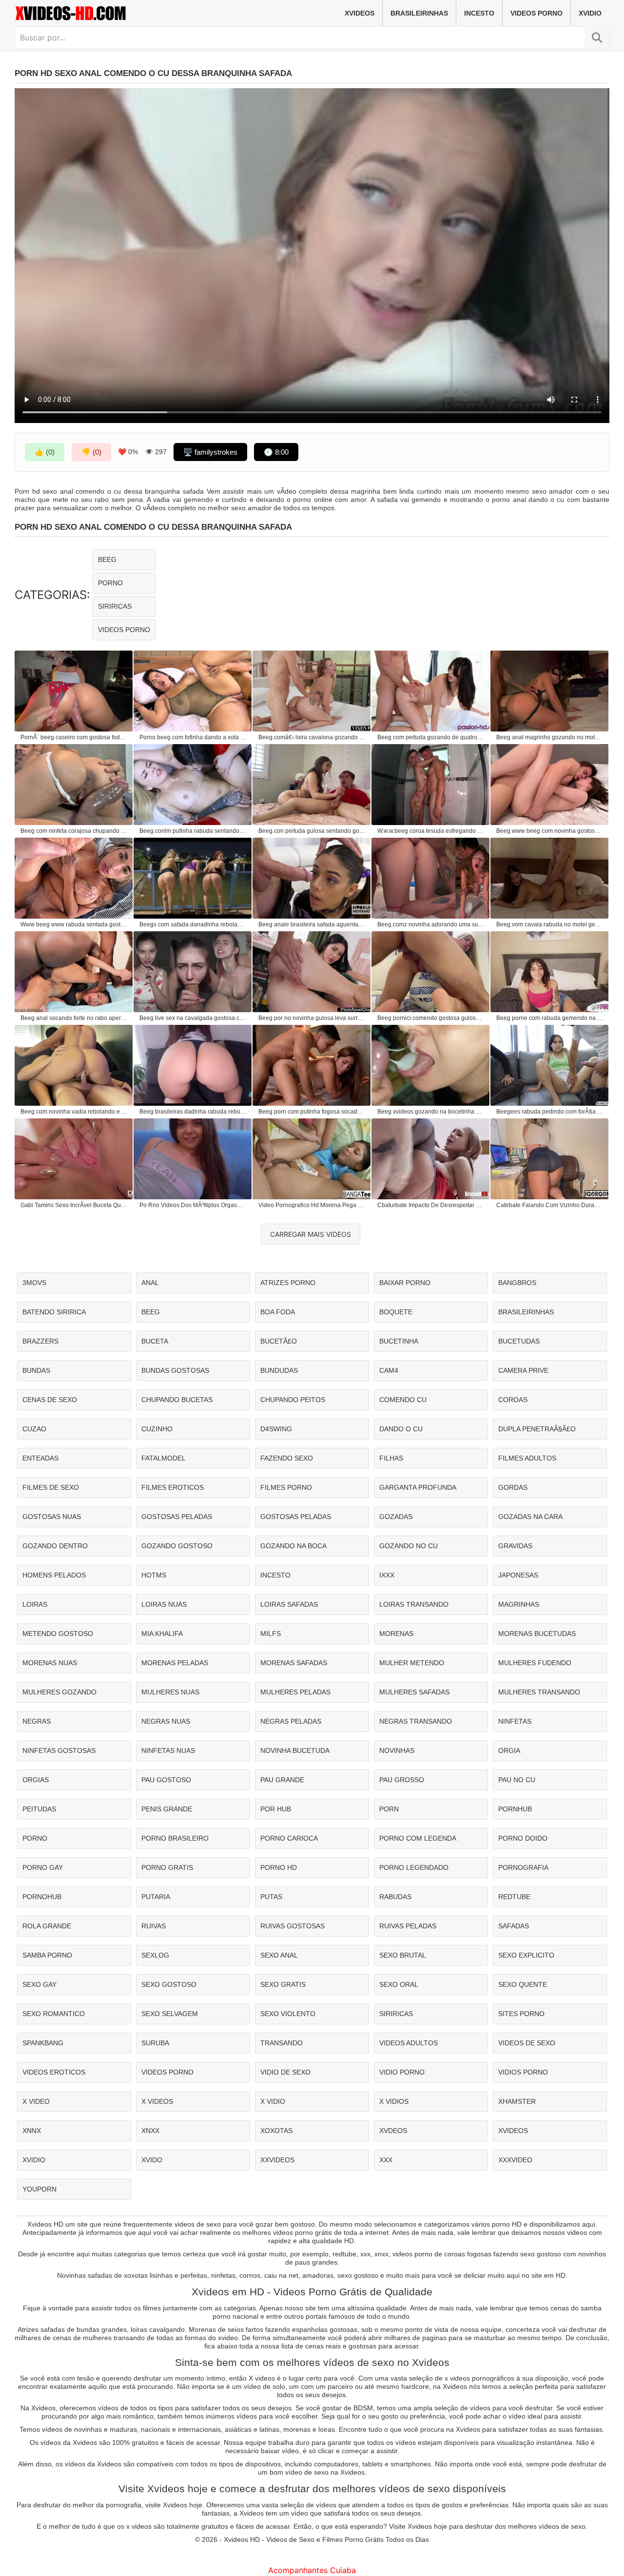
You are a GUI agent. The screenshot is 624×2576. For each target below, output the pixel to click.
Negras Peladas (291, 1721)
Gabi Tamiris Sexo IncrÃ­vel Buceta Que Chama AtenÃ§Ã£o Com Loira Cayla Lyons (74, 1205)
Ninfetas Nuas (168, 1750)
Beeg (107, 559)
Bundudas (279, 1370)
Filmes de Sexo (51, 1487)
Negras (37, 1721)
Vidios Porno (523, 2072)
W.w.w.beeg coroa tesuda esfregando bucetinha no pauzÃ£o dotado (431, 831)
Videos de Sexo (527, 2043)
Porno (110, 583)
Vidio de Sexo (285, 2072)
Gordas (513, 1487)
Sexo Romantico (54, 2014)
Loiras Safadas (289, 1604)
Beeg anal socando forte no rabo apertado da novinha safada (74, 1018)
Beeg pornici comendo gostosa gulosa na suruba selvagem (431, 1018)
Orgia (509, 1750)
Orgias (36, 1780)
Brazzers (40, 1341)
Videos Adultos (409, 2043)
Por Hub (276, 1809)
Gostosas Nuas (52, 1517)
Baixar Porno (405, 1283)
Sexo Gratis (283, 1984)
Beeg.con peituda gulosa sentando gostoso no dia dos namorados (312, 831)
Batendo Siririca (54, 1312)
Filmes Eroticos (173, 1487)
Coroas (513, 1400)
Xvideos (360, 13)
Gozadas (396, 1517)
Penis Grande (167, 1809)
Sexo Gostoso (169, 1984)
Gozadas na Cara (530, 1517)
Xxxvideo (515, 2160)
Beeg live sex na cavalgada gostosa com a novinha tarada (193, 1018)
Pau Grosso (402, 1780)
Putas (271, 1897)
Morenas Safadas (294, 1663)
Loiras (35, 1604)
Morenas (396, 1634)
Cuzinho (157, 1429)
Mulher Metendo (412, 1663)
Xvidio (590, 13)
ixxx (387, 1575)
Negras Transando (416, 1721)
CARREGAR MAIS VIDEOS (311, 1234)
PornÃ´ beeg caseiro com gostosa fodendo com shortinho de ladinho (74, 737)
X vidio (273, 2101)
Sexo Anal (279, 1955)
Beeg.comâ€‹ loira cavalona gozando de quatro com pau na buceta (312, 737)
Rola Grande (47, 1926)
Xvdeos (393, 2131)
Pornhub (515, 1809)
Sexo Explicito (526, 1955)
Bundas (36, 1370)
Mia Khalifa (162, 1634)
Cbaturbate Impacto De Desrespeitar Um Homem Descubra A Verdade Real (431, 1205)
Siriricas (115, 606)
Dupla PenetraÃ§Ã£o (537, 1429)
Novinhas (397, 1750)
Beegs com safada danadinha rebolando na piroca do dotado (193, 924)
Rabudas (395, 1897)
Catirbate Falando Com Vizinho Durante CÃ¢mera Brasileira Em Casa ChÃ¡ (550, 1205)
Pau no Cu (517, 1780)
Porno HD (279, 1867)
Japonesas (518, 1575)
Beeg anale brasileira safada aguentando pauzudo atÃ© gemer (312, 924)
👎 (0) (91, 452)
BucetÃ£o (279, 1341)
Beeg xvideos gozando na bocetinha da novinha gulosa (431, 1112)
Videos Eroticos (54, 2072)
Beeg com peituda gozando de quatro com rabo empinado (431, 737)
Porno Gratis (167, 1867)
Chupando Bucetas (177, 1400)
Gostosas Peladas (177, 1517)
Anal (150, 1283)
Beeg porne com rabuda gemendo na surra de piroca (550, 1018)
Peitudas (39, 1809)
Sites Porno (521, 2014)
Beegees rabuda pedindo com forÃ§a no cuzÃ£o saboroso (550, 1112)
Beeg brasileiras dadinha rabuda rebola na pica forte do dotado (193, 1112)
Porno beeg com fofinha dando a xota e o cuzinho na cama (193, 737)
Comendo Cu (403, 1400)
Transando (282, 2043)
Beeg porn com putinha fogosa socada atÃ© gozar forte (312, 1112)
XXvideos (277, 2160)
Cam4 (389, 1370)
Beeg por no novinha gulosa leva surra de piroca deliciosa (312, 1018)
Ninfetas (515, 1721)
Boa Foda (278, 1312)
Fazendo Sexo (287, 1458)
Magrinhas (519, 1604)
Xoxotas (276, 2131)
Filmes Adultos (527, 1458)
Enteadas (40, 1458)
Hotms (154, 1575)
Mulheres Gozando (59, 1692)
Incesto (479, 13)
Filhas (391, 1458)
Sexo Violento (288, 2014)
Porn (389, 1809)
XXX (386, 2160)
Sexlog (155, 1955)
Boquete (396, 1312)
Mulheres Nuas (170, 1692)
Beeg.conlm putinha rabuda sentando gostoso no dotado (193, 831)
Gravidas (515, 1546)
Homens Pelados (54, 1575)
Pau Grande (282, 1780)
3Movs (34, 1283)
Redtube (514, 1897)
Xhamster (517, 2101)
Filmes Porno (286, 1487)
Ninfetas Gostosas (59, 1750)
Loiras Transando (414, 1604)
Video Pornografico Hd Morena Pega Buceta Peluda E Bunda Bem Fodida (312, 1205)
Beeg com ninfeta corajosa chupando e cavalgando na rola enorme (74, 831)
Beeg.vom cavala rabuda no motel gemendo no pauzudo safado (550, 924)
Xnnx (32, 2131)
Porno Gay (43, 1867)
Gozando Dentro (55, 1546)
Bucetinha (399, 1341)
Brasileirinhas (419, 13)
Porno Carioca (289, 1838)
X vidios (394, 2101)
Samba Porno (47, 1955)
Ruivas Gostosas (292, 1926)
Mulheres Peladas (295, 1692)
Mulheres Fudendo (535, 1663)
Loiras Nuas (164, 1604)
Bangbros (517, 1283)
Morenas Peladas (175, 1663)
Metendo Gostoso (58, 1634)
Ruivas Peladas (408, 1926)
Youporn (39, 2189)
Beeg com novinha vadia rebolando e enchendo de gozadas (74, 1112)
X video (36, 2101)
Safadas (514, 1926)
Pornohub (42, 1897)
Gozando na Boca (293, 1546)
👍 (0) (45, 452)
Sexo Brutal (403, 1955)
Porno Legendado (414, 1867)
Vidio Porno (402, 2072)
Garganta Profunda (418, 1487)
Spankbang (43, 2043)
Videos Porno (536, 13)
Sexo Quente (523, 1984)
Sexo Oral (399, 1984)
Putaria (156, 1897)
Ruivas (154, 1926)
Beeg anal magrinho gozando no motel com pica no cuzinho (550, 737)
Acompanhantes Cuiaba (312, 2570)
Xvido (152, 2160)
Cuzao (34, 1429)
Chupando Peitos (293, 1400)
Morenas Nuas (50, 1663)
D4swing (276, 1429)
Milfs (271, 1634)
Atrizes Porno (288, 1283)
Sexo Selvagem (170, 2014)
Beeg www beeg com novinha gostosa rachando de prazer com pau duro (550, 831)
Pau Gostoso (166, 1780)
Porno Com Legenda (418, 1838)
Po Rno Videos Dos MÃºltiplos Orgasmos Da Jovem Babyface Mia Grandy (193, 1205)
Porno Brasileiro (175, 1838)
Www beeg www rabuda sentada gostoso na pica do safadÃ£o (74, 924)
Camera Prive (523, 1370)
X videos (157, 2101)
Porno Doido (523, 1838)
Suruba (155, 2043)
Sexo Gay (39, 1984)
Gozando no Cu (409, 1546)
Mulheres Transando (539, 1692)
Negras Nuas (166, 1721)
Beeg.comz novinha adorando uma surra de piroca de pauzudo (431, 924)
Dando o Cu (401, 1429)
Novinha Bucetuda (295, 1750)
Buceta (155, 1341)
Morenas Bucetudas (537, 1634)
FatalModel (164, 1458)
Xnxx (150, 2131)
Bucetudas (519, 1341)
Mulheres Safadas (414, 1692)
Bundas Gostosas (175, 1370)
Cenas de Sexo (50, 1400)
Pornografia (523, 1867)
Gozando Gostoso (177, 1546)
